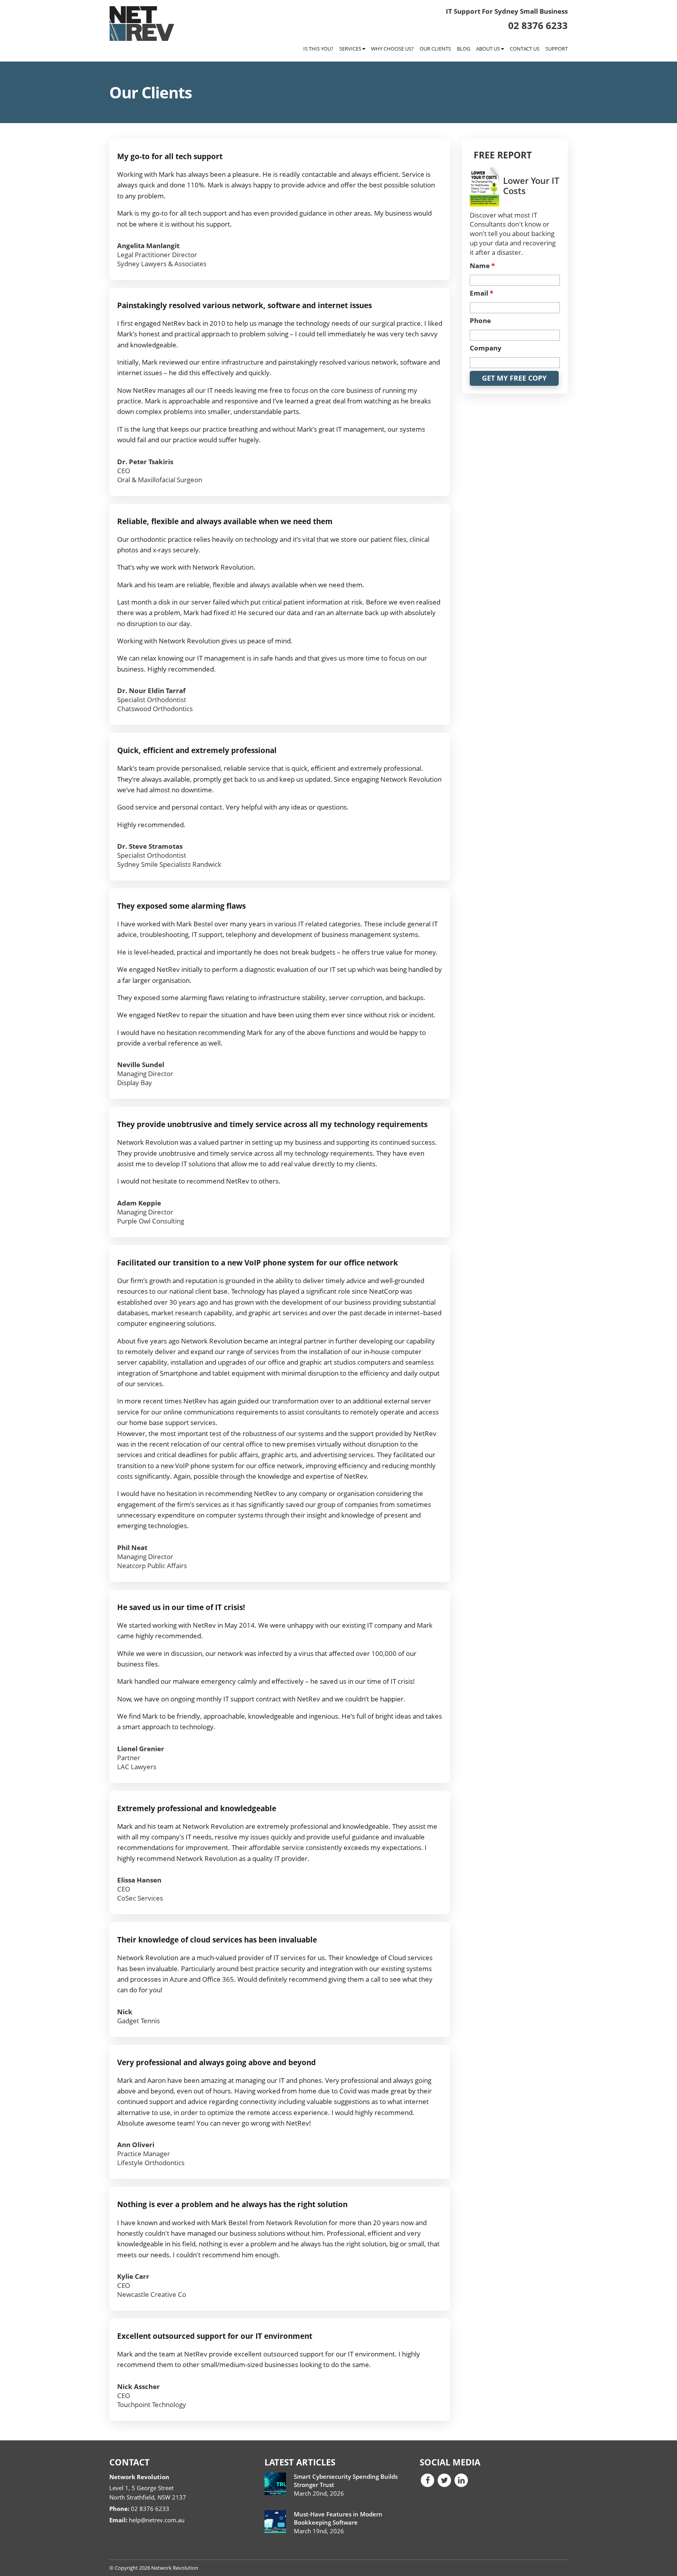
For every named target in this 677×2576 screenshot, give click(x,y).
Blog (463, 49)
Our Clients (435, 49)
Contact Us (525, 49)
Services (351, 49)
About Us (489, 49)
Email (482, 293)
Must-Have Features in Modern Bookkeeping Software (338, 2518)
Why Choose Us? (392, 49)
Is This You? (318, 49)
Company (486, 348)
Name (482, 266)
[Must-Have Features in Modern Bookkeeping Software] (275, 2522)
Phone (480, 321)
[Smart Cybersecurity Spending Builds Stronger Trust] (275, 2484)
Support (557, 49)
